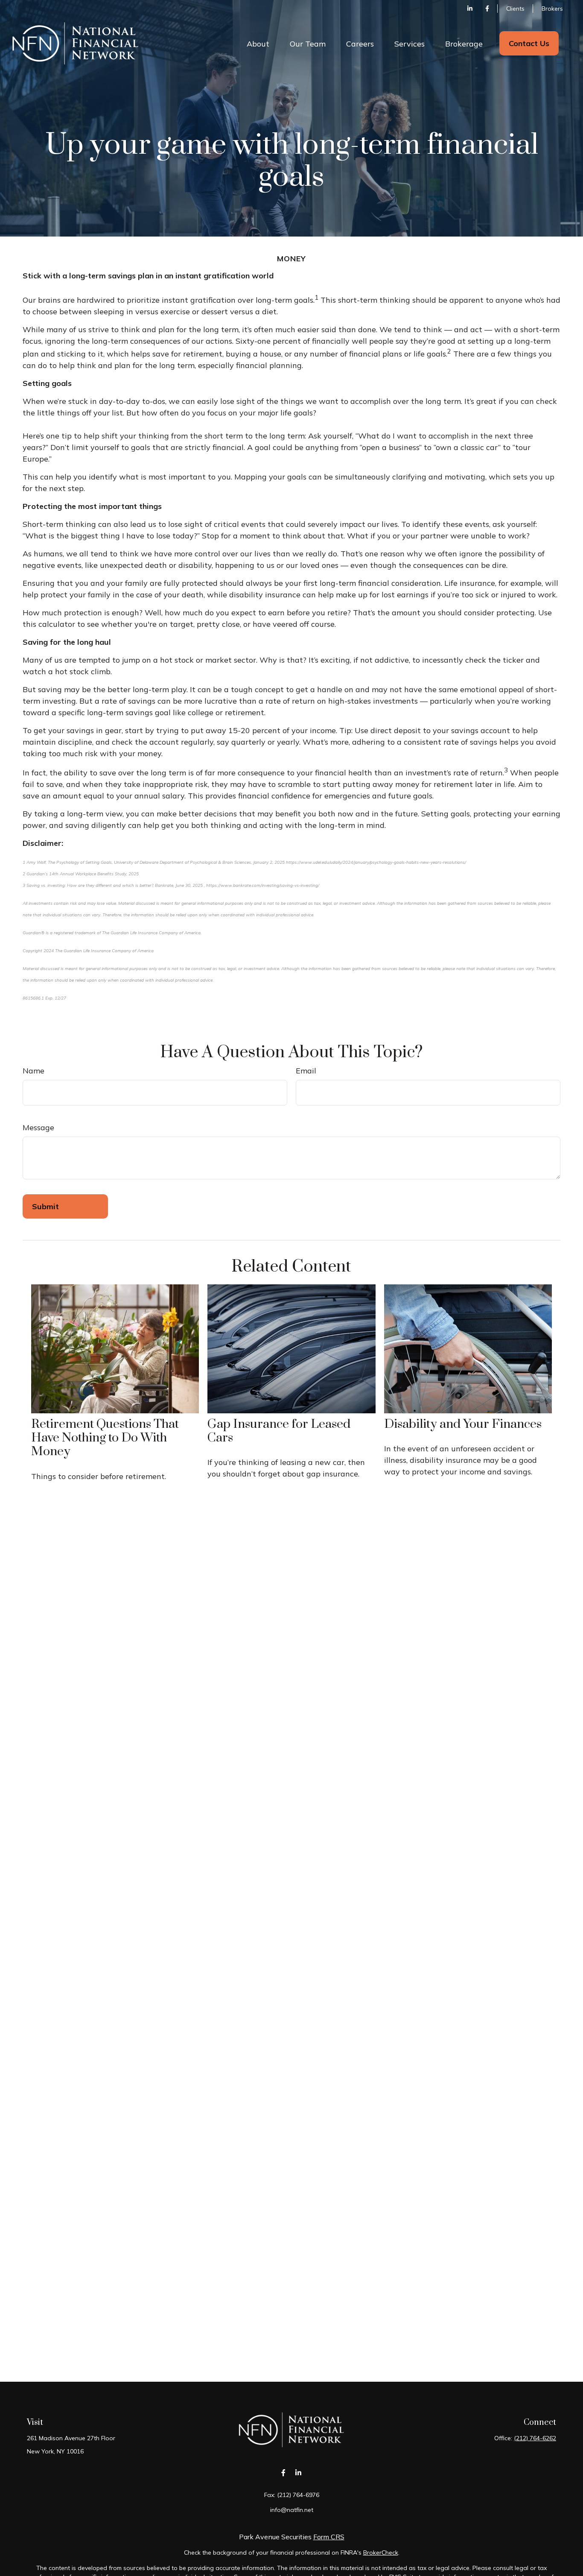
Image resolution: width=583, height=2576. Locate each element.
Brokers (552, 9)
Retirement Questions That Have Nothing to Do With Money (105, 1438)
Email (306, 1071)
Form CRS (329, 2537)
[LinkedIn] (470, 9)
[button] (258, 43)
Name (34, 1071)
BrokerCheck (381, 2553)
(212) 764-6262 (535, 2438)
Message (38, 1127)
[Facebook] (487, 9)
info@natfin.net (292, 2510)
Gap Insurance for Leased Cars (279, 1431)
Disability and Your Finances (463, 1424)
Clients (515, 9)
